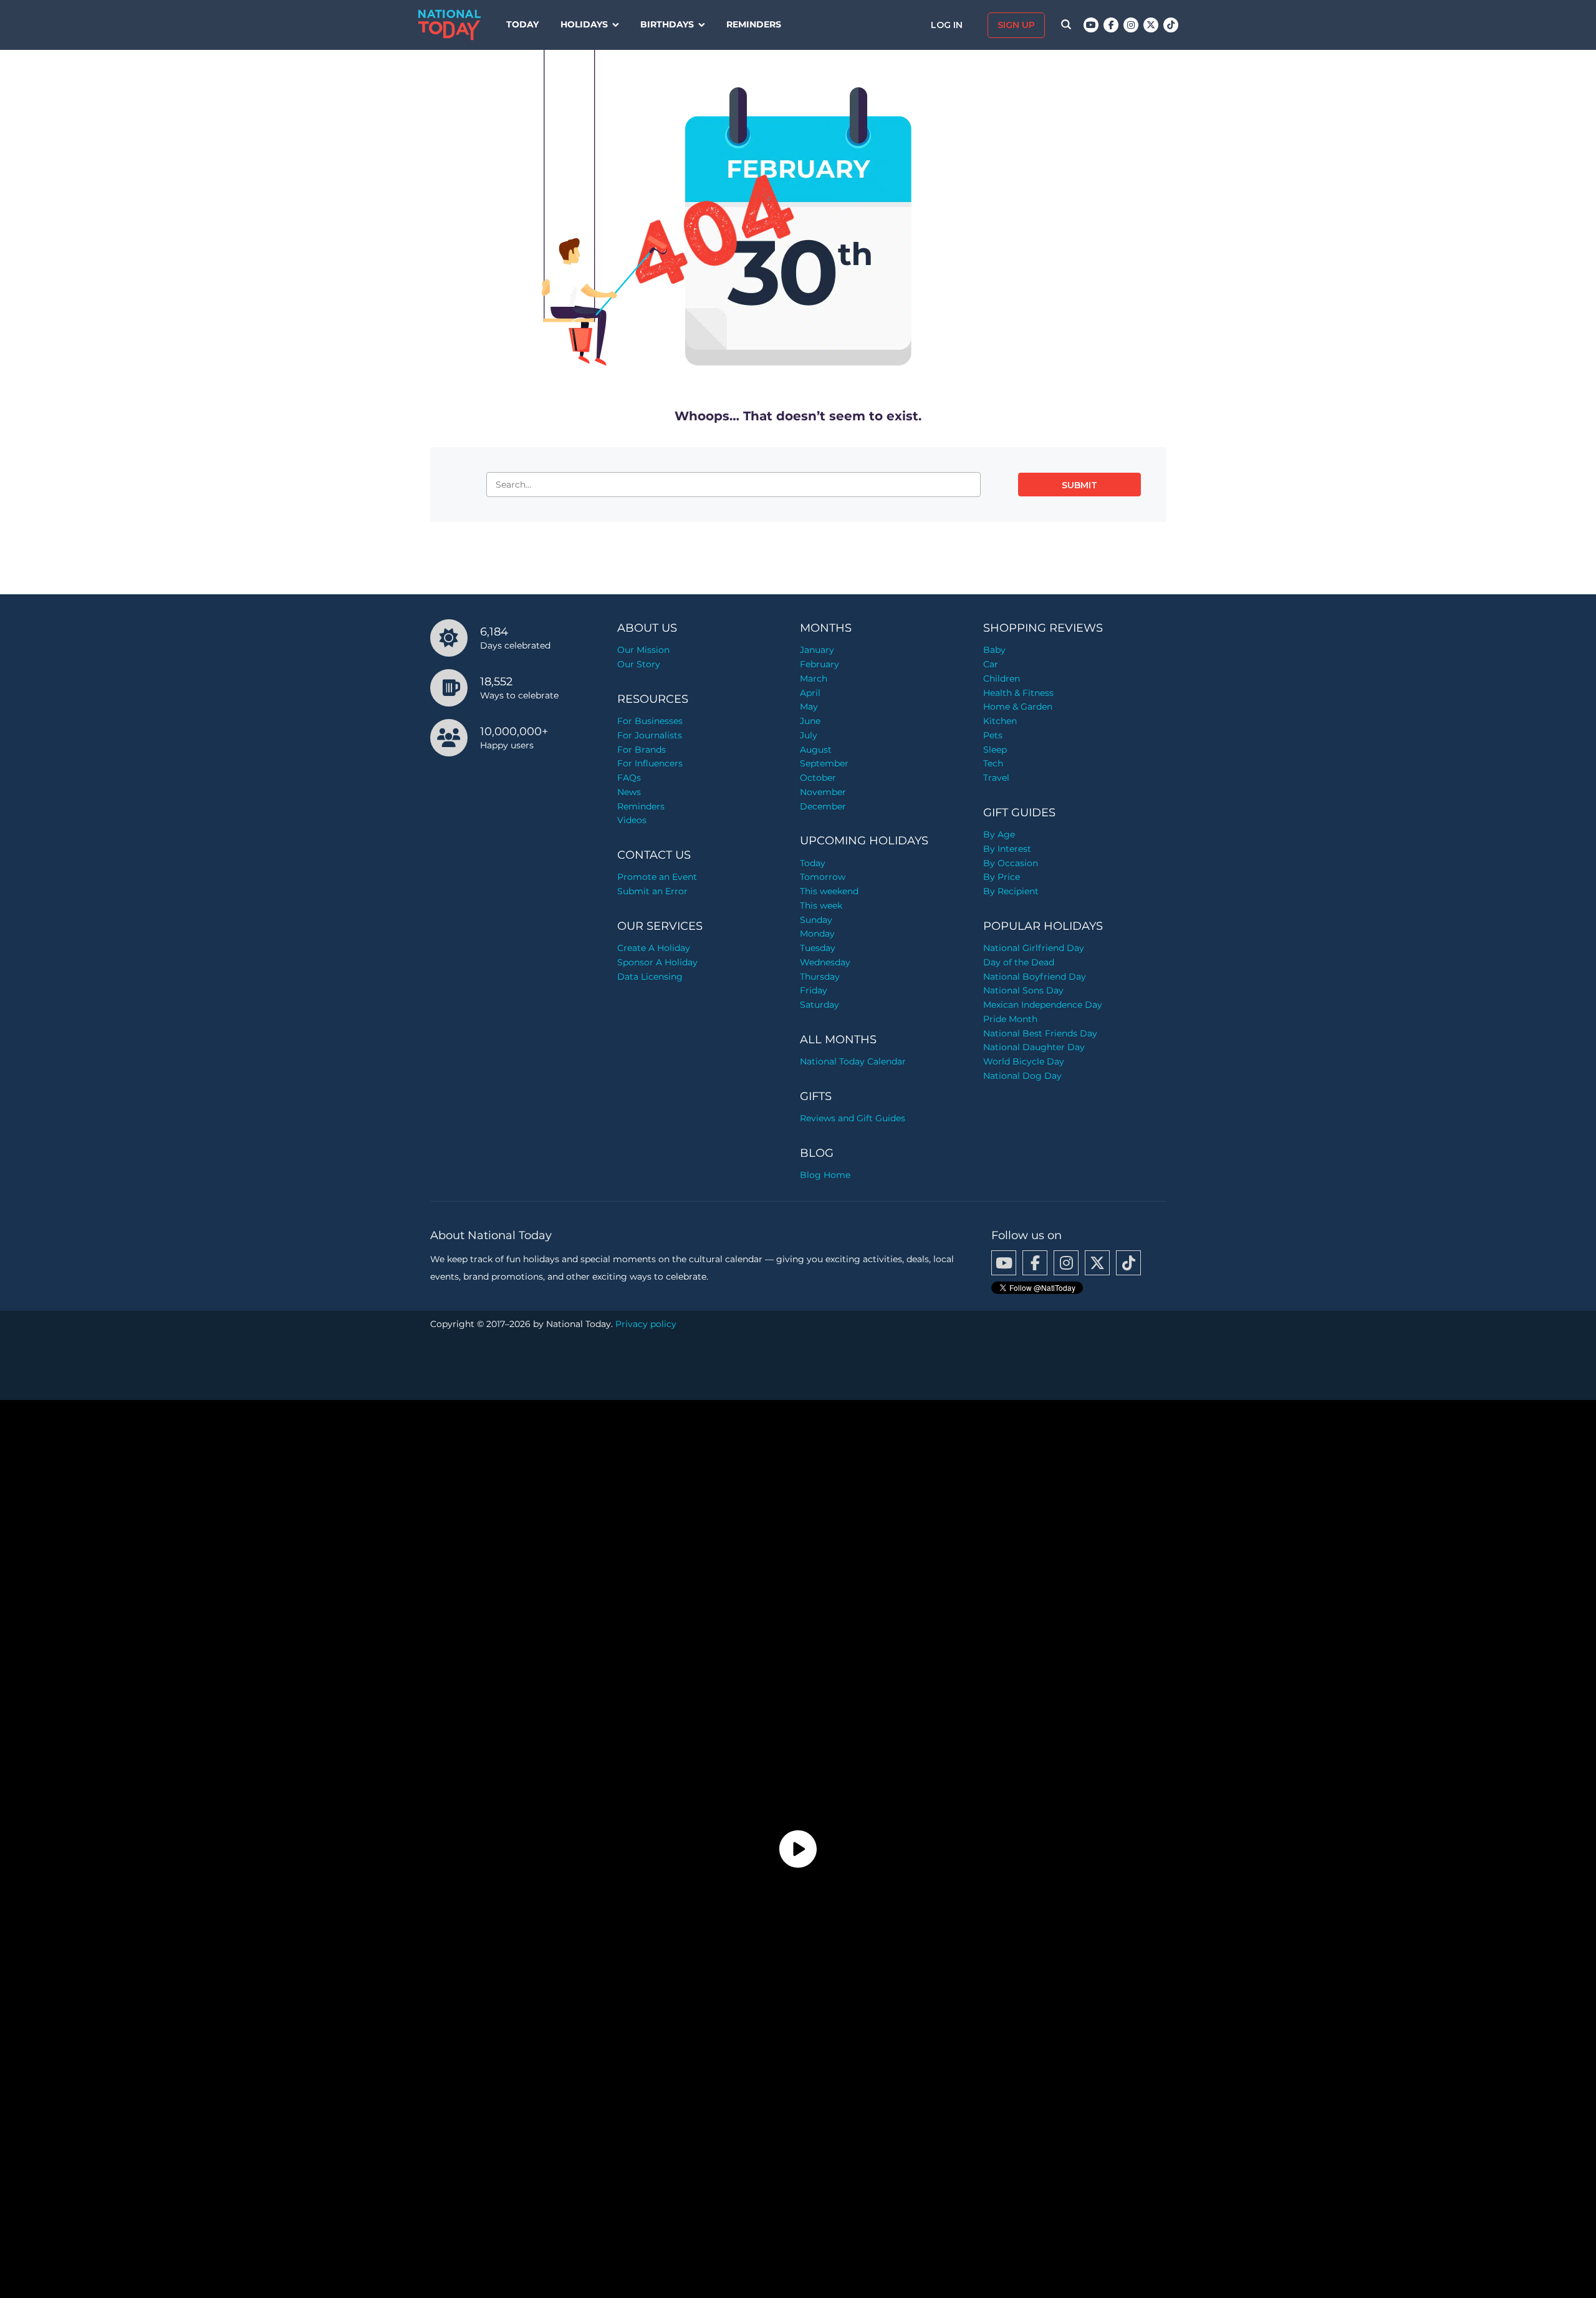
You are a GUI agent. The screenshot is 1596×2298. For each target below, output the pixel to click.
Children (1002, 678)
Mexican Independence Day (1043, 1005)
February (820, 664)
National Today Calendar (853, 1061)
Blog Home (825, 1175)
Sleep (995, 750)
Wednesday (825, 962)
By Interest (1007, 849)
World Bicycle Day (1024, 1061)
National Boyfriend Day (1035, 977)
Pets (993, 735)
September (824, 763)
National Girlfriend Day (1034, 948)
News (629, 792)
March (814, 678)
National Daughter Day (1034, 1047)
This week (821, 905)
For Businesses (650, 721)
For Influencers (650, 763)
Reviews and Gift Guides (853, 1118)
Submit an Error (652, 891)
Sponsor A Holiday (657, 962)
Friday (814, 990)
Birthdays (667, 24)
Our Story (639, 664)
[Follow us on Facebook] (1111, 25)
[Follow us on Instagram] (1131, 25)
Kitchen (1000, 721)
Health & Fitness (1018, 693)
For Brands (642, 750)
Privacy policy (646, 1324)
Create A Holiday (654, 948)
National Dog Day (1022, 1076)
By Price (1002, 877)
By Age (999, 834)
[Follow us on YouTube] (1091, 25)
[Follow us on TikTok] (1171, 25)
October (818, 778)
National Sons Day (1023, 990)
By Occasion (1011, 863)
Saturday (820, 1005)
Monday (817, 934)
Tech (993, 763)
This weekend (829, 891)
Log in (948, 25)
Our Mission (643, 650)
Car (991, 664)
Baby (994, 650)
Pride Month (1010, 1019)
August (816, 750)
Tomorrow (823, 877)
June (810, 721)
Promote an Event (657, 877)
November (823, 792)
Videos (632, 820)
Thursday (820, 977)
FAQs (629, 778)
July (809, 735)
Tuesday (818, 948)
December (823, 806)
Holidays (584, 24)
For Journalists (650, 735)
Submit (1079, 485)
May (809, 707)
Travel (996, 778)
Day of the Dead (1019, 962)
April (810, 693)
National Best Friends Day (1040, 1033)
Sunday (816, 920)
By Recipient (1011, 891)
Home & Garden (1018, 707)
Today (522, 24)
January (817, 650)
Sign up (1016, 25)
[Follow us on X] (1151, 25)
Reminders (754, 24)
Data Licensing (650, 977)
